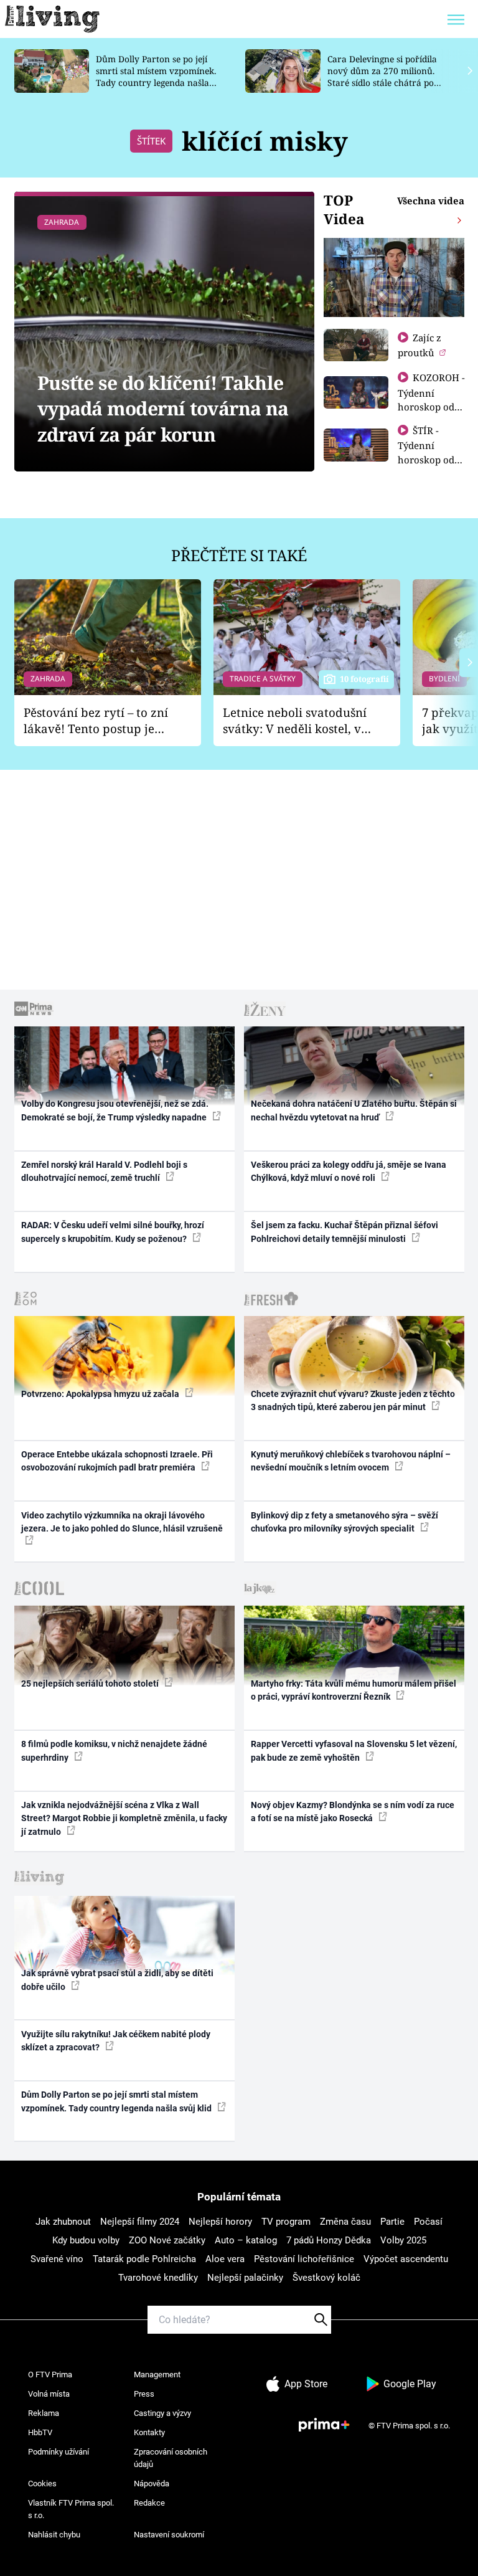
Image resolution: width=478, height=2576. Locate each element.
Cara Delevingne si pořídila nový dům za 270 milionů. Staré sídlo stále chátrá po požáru (382, 76)
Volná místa (49, 2394)
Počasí (428, 2222)
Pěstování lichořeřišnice (304, 2259)
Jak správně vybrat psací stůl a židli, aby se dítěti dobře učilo (117, 1980)
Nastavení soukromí (169, 2535)
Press (144, 2394)
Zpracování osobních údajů (171, 2458)
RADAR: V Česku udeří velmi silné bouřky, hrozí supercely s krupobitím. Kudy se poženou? (113, 1232)
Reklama (44, 2413)
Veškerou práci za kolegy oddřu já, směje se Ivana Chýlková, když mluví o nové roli (349, 1171)
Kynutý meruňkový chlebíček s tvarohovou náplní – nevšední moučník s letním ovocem (351, 1461)
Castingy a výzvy (162, 2413)
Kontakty (149, 2432)
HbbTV (40, 2432)
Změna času (345, 2222)
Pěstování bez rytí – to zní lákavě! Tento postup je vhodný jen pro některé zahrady (96, 721)
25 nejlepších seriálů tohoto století (91, 1683)
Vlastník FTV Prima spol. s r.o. (71, 2509)
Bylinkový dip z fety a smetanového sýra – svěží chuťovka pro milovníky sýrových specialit (344, 1522)
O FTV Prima (50, 2375)
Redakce (149, 2503)
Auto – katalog (246, 2240)
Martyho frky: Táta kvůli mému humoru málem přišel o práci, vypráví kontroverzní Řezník (354, 1690)
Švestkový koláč (326, 2278)
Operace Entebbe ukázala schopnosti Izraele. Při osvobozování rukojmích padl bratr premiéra (117, 1461)
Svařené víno (57, 2259)
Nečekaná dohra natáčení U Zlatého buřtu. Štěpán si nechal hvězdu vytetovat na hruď (354, 1110)
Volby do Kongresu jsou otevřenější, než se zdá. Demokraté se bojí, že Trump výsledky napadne (115, 1110)
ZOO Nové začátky (167, 2240)
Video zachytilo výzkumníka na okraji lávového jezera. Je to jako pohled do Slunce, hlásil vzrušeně (122, 1522)
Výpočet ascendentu (406, 2259)
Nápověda (152, 2484)
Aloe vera (225, 2259)
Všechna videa (431, 201)
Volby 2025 (403, 2240)
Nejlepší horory (220, 2222)
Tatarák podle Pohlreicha (144, 2259)
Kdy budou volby (86, 2240)
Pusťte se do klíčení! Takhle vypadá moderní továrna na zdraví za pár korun (163, 409)
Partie (392, 2222)
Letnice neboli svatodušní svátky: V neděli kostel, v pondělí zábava (295, 721)
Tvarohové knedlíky (158, 2278)
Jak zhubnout (63, 2222)
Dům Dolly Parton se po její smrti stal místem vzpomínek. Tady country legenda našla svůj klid (156, 76)
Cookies (42, 2484)
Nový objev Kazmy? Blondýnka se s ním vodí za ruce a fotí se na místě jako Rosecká (353, 1811)
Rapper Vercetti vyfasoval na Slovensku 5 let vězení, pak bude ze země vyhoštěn (354, 1750)
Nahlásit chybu (54, 2535)
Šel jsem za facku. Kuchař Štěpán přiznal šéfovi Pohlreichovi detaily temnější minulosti (344, 1232)
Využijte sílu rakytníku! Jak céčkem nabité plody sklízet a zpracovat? (116, 2041)
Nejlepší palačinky (245, 2278)
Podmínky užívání (59, 2452)
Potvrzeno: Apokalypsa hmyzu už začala (101, 1394)
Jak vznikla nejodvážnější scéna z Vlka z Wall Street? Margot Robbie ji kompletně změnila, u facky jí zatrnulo (124, 1818)
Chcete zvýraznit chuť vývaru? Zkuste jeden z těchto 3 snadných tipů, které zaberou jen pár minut (353, 1400)
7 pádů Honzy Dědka (329, 2240)
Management (157, 2375)
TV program (286, 2222)
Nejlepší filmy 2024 (140, 2222)
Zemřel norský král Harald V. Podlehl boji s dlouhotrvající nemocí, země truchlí (104, 1171)
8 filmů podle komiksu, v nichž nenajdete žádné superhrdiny (114, 1750)
